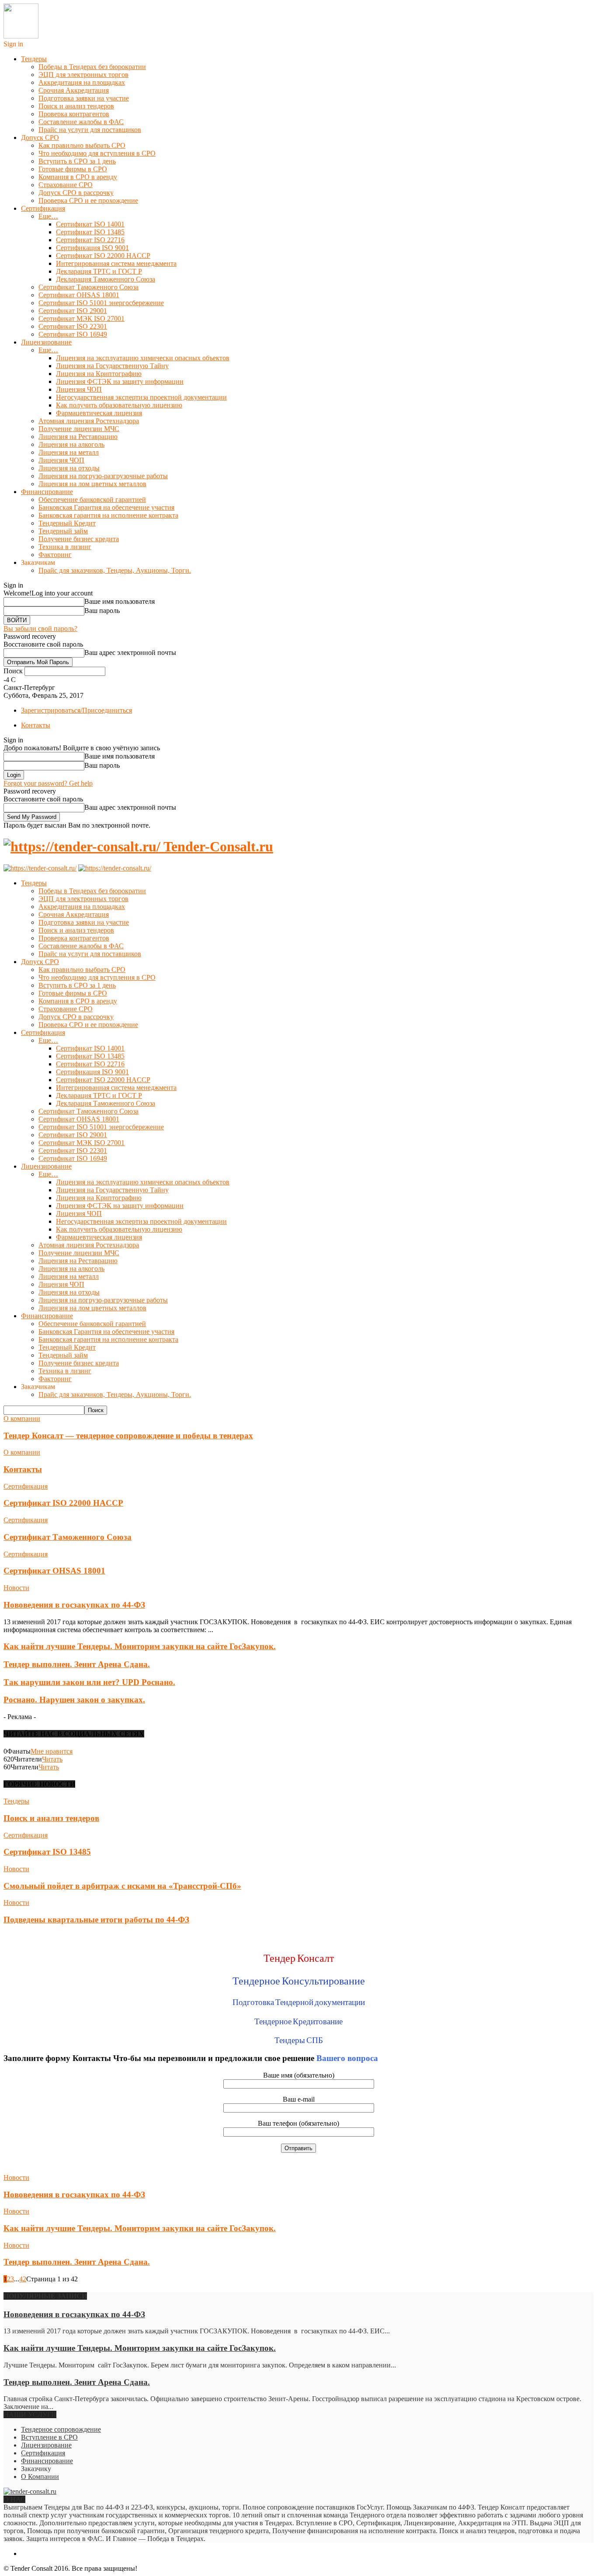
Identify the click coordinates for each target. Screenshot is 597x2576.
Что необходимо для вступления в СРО (97, 153)
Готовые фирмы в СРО (73, 169)
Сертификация (43, 208)
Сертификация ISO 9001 (92, 248)
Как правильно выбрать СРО (82, 145)
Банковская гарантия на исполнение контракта (108, 515)
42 (23, 2279)
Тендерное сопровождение (61, 2429)
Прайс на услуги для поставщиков (90, 130)
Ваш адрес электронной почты (130, 653)
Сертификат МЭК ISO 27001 (82, 319)
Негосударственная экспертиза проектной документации (141, 397)
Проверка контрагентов (74, 114)
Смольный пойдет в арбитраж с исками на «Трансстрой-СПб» (122, 1886)
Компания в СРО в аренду (78, 177)
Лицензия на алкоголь (71, 444)
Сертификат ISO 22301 (73, 326)
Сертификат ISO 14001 (90, 224)
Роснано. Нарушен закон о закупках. (74, 1700)
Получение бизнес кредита (79, 539)
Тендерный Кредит (67, 523)
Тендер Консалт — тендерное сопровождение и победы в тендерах (128, 1436)
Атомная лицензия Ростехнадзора (89, 421)
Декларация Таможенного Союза (106, 279)
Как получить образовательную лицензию (119, 405)
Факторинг (55, 555)
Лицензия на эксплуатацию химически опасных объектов (143, 358)
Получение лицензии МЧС (79, 429)
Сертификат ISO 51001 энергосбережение (101, 303)
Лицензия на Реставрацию (78, 437)
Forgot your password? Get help (48, 783)
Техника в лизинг (65, 547)
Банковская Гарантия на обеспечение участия (106, 507)
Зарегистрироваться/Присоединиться (76, 710)
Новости (16, 1588)
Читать (52, 1759)
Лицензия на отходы (69, 468)
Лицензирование (46, 342)
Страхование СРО (66, 185)
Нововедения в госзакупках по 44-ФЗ (74, 1605)
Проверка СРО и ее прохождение (88, 200)
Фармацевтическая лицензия (99, 413)
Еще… (48, 216)
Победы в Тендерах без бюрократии (92, 67)
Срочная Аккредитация (74, 90)
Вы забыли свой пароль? (40, 628)
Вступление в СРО (49, 2437)
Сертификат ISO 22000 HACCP (103, 256)
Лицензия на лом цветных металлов (92, 484)
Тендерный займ (63, 531)
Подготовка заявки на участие (84, 98)
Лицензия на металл (69, 452)
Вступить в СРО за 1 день (77, 161)
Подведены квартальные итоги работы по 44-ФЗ (96, 1920)
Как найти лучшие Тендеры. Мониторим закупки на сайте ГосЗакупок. (140, 1646)
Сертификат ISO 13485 (90, 232)
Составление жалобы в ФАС (81, 122)
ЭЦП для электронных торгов (83, 75)
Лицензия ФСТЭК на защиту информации (120, 381)
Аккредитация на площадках (82, 82)
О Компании (40, 2477)
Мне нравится (52, 1751)
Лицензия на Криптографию (99, 374)
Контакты (36, 725)
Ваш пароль (102, 611)
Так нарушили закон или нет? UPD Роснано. (89, 1682)
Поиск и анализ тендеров (76, 106)
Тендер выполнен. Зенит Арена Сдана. (77, 1664)
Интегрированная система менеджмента (116, 263)
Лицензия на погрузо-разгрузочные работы (103, 476)
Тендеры (34, 59)
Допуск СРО (40, 138)
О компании (22, 1419)
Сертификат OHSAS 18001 (79, 295)
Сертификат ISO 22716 (90, 240)
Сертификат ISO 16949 (73, 334)
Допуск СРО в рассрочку (76, 193)
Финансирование (47, 492)
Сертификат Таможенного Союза (89, 287)
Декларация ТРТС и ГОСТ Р (99, 271)
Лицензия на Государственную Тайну (112, 366)
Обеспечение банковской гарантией (92, 500)
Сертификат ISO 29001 (73, 311)
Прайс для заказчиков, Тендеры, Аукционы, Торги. (115, 570)
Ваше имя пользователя (120, 601)
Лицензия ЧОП (79, 389)
